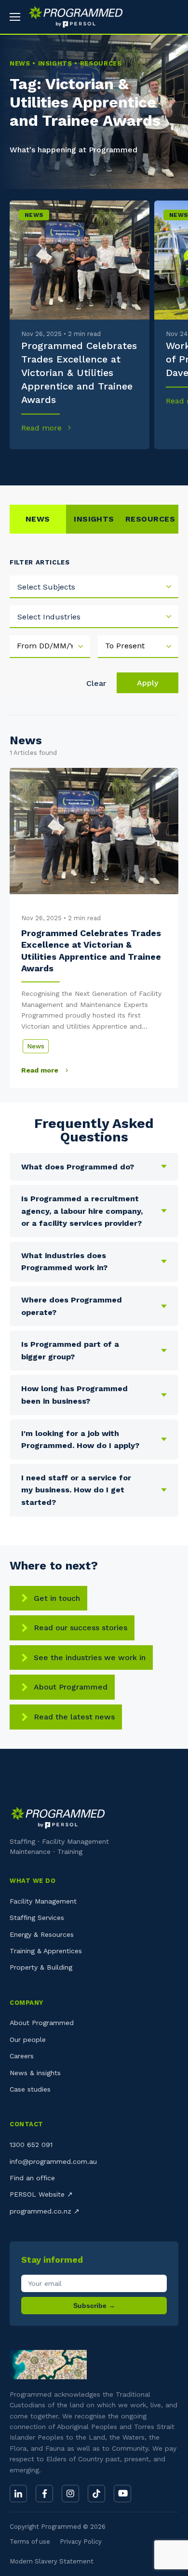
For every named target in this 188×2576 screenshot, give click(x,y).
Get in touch (57, 1598)
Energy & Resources (42, 1934)
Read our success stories (81, 1628)
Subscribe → (94, 2306)
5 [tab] (78, 464)
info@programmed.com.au (53, 2161)
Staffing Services (37, 1918)
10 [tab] (157, 464)
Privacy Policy (81, 2542)
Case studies (30, 2089)
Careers (22, 2056)
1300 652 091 (31, 2145)
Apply (148, 683)
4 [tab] (62, 464)
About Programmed (71, 1687)
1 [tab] (15, 464)
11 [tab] (173, 464)
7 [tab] (110, 464)
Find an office (32, 2178)
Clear (96, 683)
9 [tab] (141, 464)
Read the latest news (74, 1717)
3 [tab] (47, 464)
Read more (43, 428)
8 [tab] (126, 464)
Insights (94, 519)
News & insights (35, 2073)
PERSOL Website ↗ (41, 2194)
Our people (28, 2039)
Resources (150, 519)
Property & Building (41, 1967)
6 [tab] (94, 464)
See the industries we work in (90, 1657)
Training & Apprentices (46, 1951)
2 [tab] (31, 464)
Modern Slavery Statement (52, 2561)
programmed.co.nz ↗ (45, 2211)
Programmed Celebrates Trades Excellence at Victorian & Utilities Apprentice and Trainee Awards (79, 373)
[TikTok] (96, 2494)
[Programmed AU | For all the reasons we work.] (72, 17)
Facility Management (43, 1901)
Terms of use (30, 2542)
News (34, 215)
